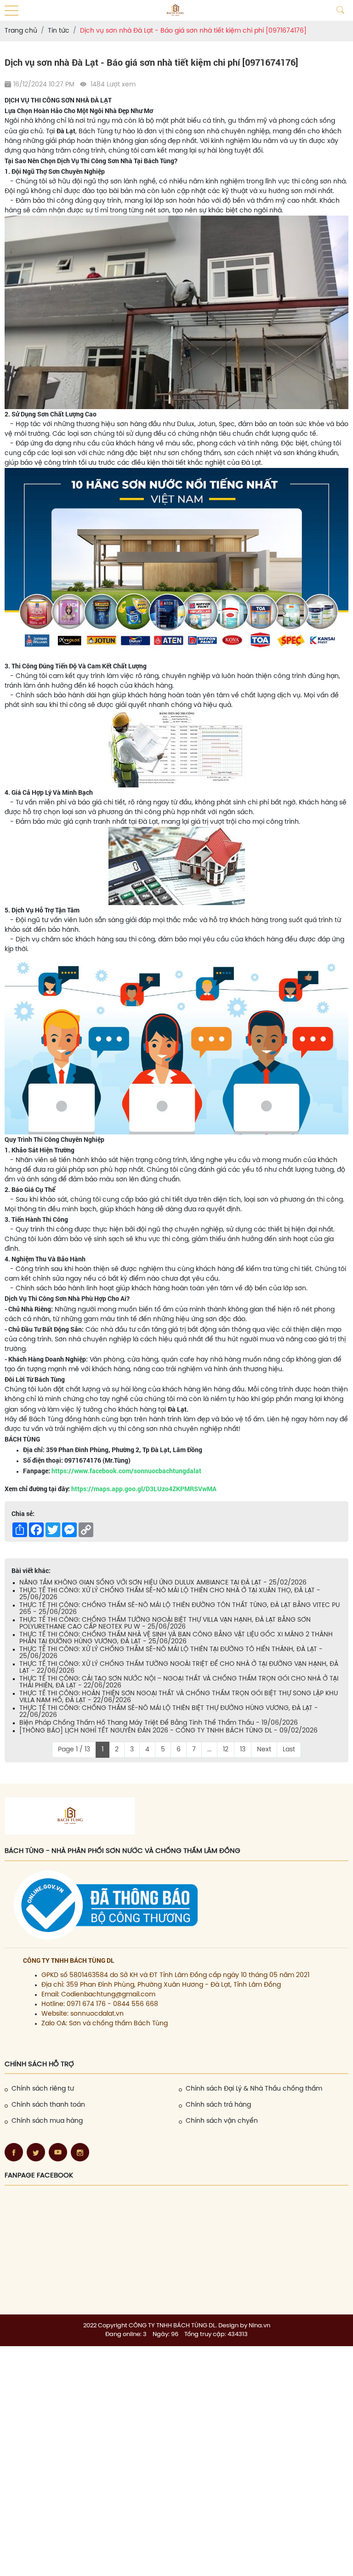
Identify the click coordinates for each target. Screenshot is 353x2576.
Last (289, 1750)
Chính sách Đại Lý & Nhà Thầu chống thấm (254, 2089)
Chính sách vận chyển (222, 2121)
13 (243, 1750)
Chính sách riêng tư (43, 2089)
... (209, 1750)
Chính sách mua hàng (47, 2121)
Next (264, 1750)
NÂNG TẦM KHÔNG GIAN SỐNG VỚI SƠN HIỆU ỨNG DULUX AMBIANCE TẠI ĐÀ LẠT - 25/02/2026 (163, 1583)
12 (226, 1750)
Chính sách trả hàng (218, 2105)
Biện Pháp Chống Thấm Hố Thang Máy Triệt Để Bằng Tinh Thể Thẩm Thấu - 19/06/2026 (159, 1723)
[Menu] (11, 11)
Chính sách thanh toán (48, 2105)
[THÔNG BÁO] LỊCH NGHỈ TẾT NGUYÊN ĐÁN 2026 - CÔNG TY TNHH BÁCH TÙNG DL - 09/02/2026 (168, 1731)
